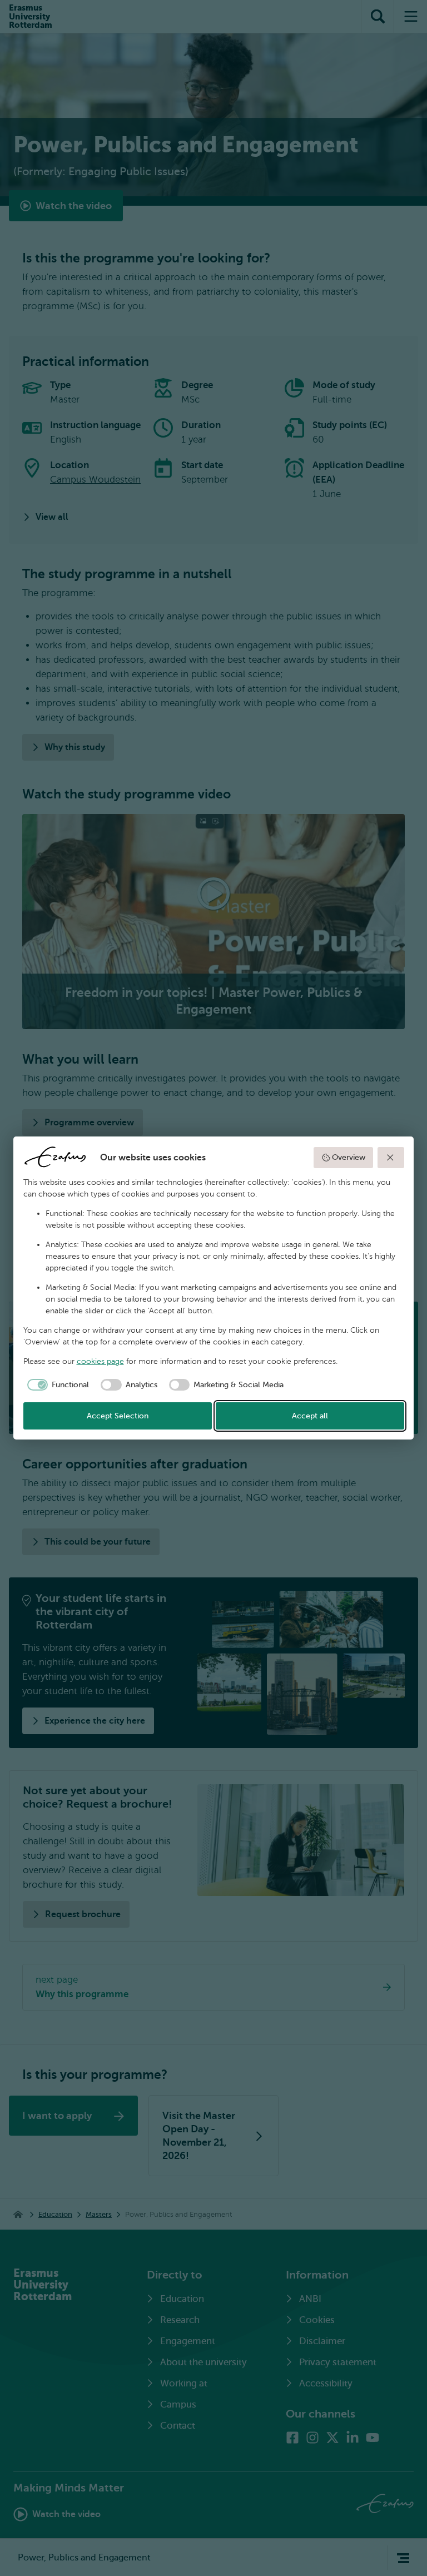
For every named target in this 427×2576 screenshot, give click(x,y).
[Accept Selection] (391, 1158)
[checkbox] (56, 1385)
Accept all (310, 1416)
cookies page (100, 1361)
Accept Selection (118, 1416)
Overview (349, 1157)
